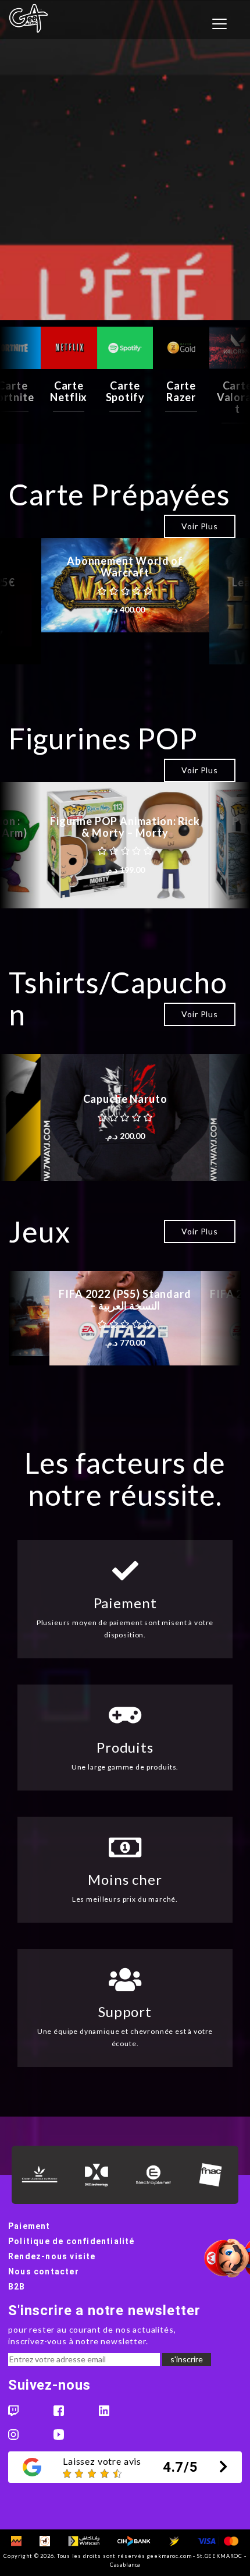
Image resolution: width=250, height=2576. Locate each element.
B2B (17, 2287)
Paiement (29, 2226)
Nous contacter (44, 2271)
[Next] (230, 385)
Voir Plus (200, 526)
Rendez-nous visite (52, 2256)
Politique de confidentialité (72, 2241)
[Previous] (20, 385)
